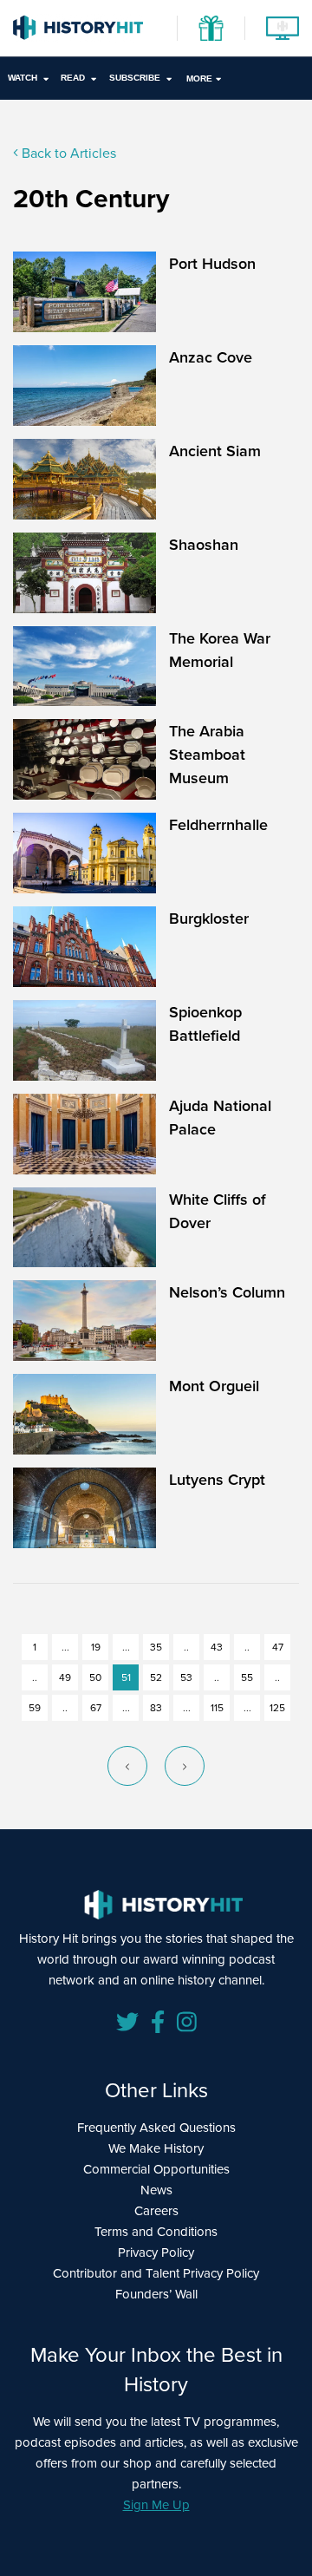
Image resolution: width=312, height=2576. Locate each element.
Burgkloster (209, 918)
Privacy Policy (156, 2252)
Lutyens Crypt (217, 1479)
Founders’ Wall (156, 2294)
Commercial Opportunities (156, 2169)
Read (73, 78)
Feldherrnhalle (218, 824)
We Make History (156, 2148)
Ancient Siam (215, 451)
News (156, 2190)
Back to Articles (67, 153)
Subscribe (135, 78)
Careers (156, 2210)
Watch (23, 78)
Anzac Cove (211, 357)
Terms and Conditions (156, 2231)
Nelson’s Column (227, 1292)
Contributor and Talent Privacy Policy (156, 2273)
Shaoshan (204, 544)
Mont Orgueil (214, 1386)
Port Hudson (212, 263)
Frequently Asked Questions (156, 2127)
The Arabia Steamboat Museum (207, 754)
